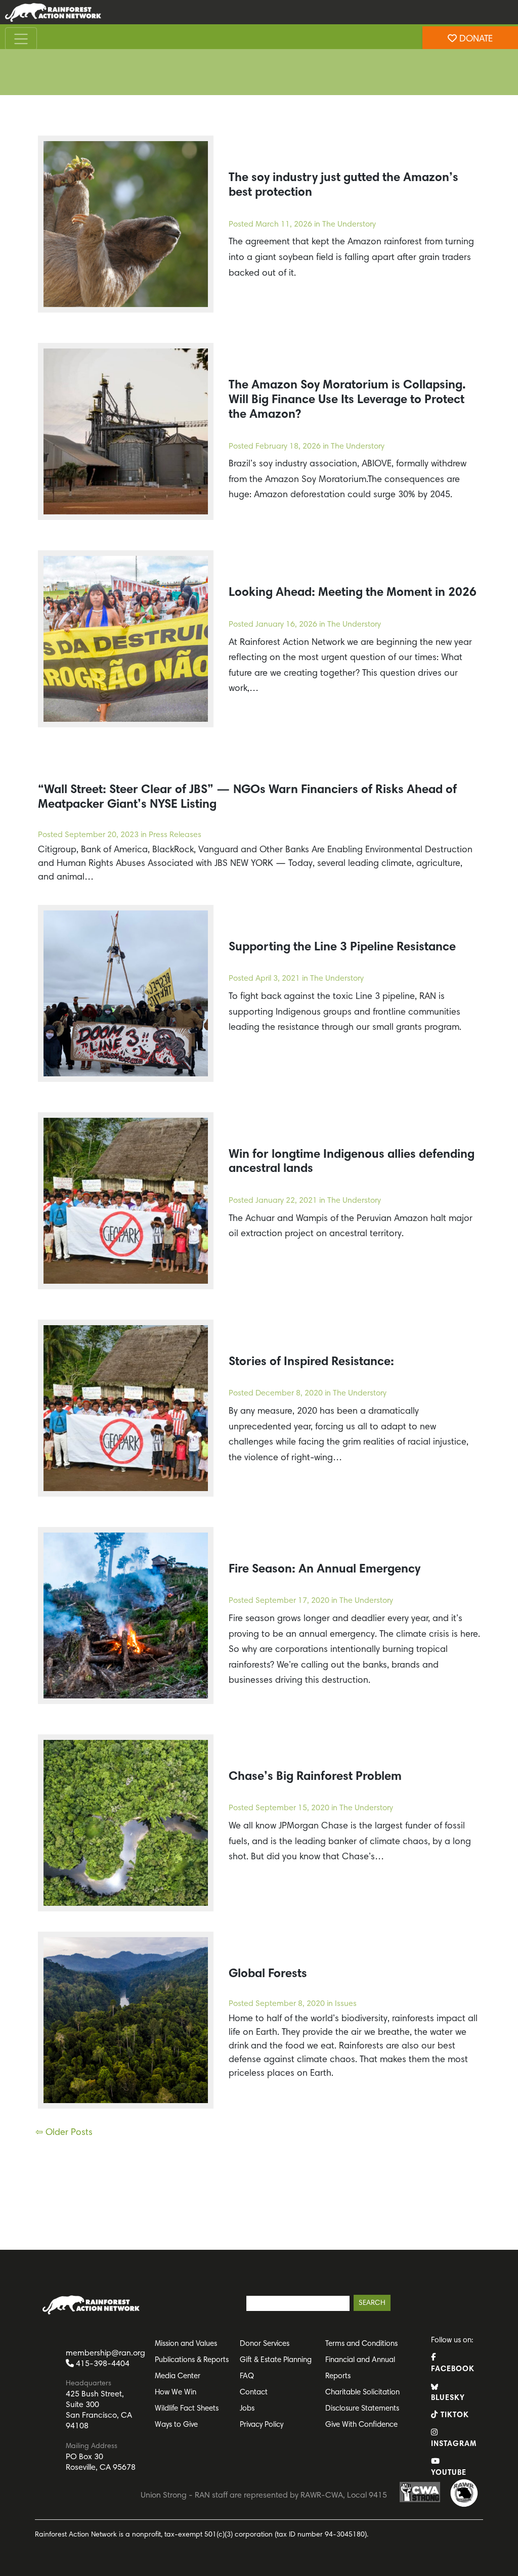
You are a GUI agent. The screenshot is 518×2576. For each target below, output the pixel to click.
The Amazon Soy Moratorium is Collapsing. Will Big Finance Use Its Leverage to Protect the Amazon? (347, 400)
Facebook (453, 2369)
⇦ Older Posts (64, 2133)
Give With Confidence (361, 2425)
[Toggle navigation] (21, 39)
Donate (475, 39)
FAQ (247, 2376)
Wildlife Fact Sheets (187, 2409)
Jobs (247, 2409)
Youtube (449, 2473)
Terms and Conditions (361, 2344)
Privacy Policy (262, 2425)
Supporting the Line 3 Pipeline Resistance (342, 947)
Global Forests (268, 1974)
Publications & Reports (192, 2360)
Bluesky (448, 2398)
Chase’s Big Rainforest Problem (315, 1777)
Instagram (453, 2444)
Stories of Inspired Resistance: (311, 1362)
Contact (254, 2393)
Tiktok (454, 2415)
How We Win (176, 2393)
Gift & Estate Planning (276, 2360)
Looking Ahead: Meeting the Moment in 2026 (353, 593)
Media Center (178, 2376)
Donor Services (265, 2344)
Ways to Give (176, 2425)
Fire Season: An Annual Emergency (325, 1569)
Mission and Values (186, 2344)
